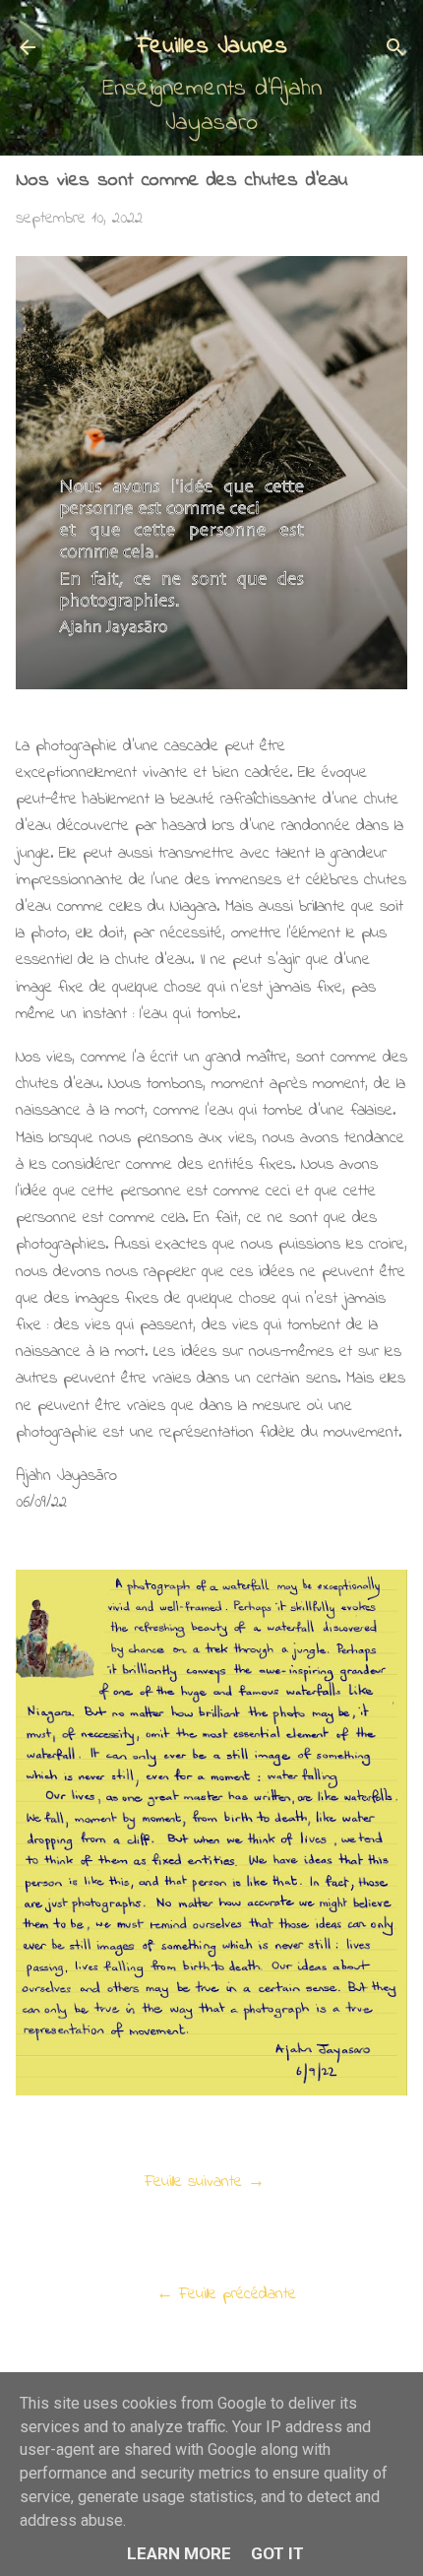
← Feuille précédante (226, 2294)
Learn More (179, 2553)
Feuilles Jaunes (212, 47)
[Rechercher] (395, 50)
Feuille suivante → (205, 2182)
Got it (277, 2553)
